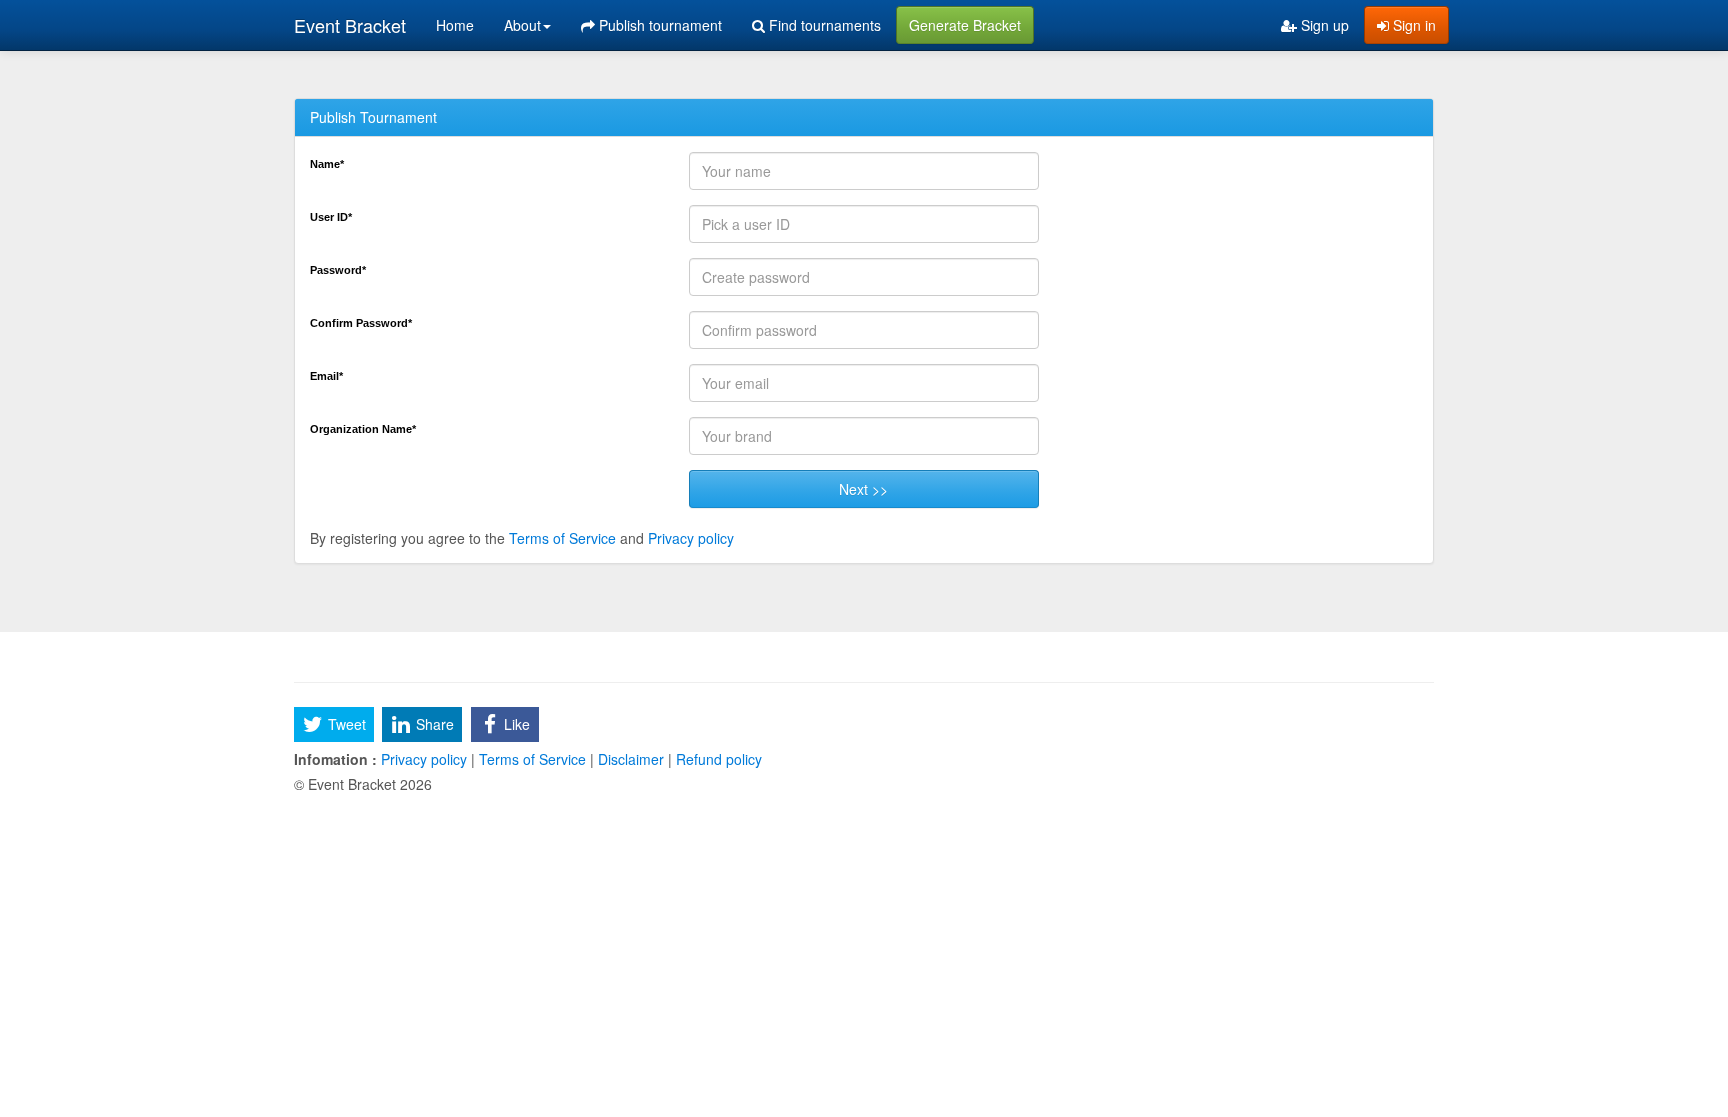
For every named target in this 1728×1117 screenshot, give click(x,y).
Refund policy (717, 759)
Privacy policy (691, 538)
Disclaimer (631, 759)
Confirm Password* (361, 323)
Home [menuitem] (455, 25)
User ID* (331, 217)
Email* (326, 376)
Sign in (1412, 25)
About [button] (522, 25)
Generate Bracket (965, 25)
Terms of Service (562, 538)
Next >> (863, 489)
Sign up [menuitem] (1323, 25)
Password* (338, 270)
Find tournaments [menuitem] (823, 25)
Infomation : (335, 759)
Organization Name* (363, 429)
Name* (327, 164)
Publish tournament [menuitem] (658, 25)
